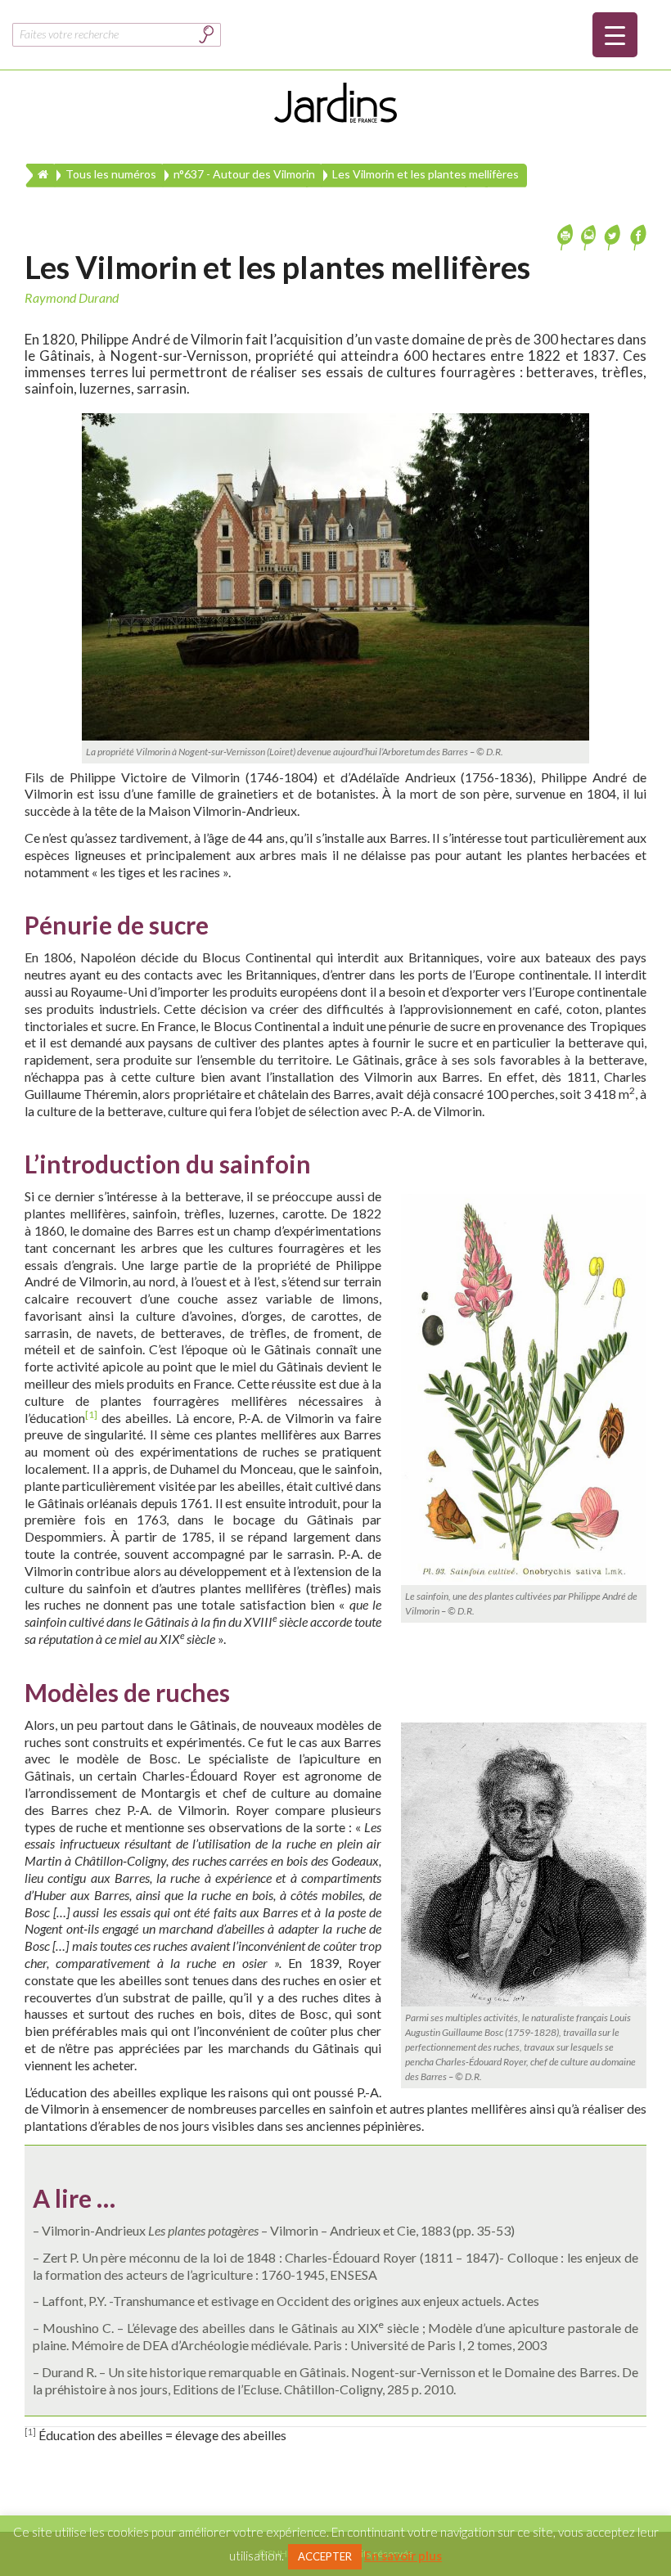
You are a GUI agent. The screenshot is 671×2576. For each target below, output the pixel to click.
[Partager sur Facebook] (636, 235)
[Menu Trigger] (615, 35)
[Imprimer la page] (567, 235)
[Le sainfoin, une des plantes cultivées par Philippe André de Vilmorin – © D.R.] (524, 1389)
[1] (91, 1414)
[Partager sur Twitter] (613, 235)
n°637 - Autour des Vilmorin (244, 174)
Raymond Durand (72, 297)
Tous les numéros (111, 174)
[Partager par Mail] (590, 235)
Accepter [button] (325, 2556)
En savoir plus (403, 2556)
